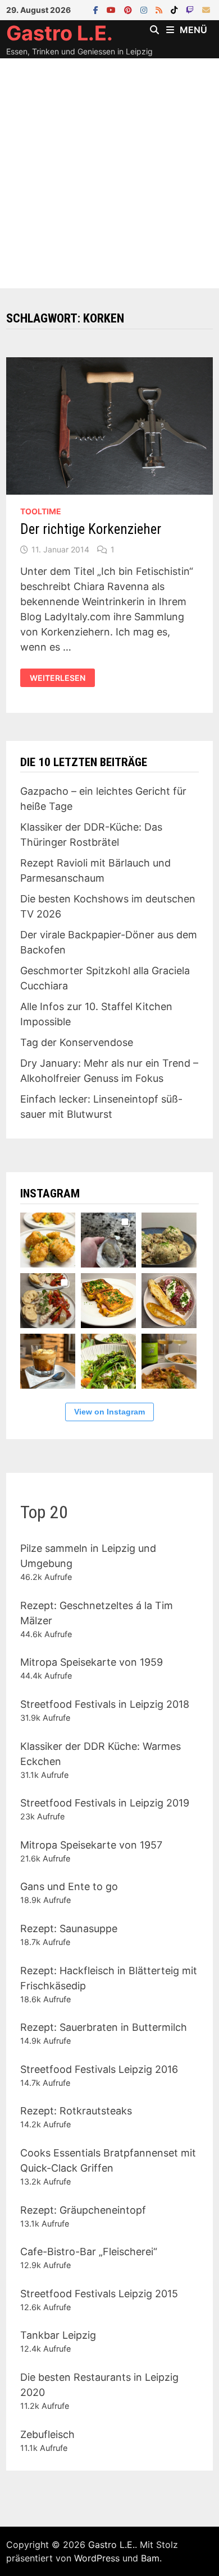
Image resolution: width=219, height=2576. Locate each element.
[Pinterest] (129, 9)
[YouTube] (113, 9)
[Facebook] (97, 9)
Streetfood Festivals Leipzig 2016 (99, 2069)
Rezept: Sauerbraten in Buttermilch (104, 2027)
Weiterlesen (59, 678)
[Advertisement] (109, 173)
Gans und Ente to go (69, 1886)
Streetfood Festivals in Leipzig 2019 (105, 1803)
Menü (193, 30)
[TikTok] (175, 9)
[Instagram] (145, 9)
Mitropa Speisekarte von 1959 (92, 1662)
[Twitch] (191, 9)
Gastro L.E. (60, 33)
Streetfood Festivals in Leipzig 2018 (105, 1704)
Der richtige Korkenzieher (91, 529)
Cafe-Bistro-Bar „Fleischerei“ (89, 2252)
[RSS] (160, 9)
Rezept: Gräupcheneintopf (83, 2210)
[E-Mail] (206, 9)
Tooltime (41, 511)
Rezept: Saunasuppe (69, 1928)
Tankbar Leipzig (58, 2335)
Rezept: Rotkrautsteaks (76, 2111)
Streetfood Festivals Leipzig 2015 (99, 2294)
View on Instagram (109, 1412)
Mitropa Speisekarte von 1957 (91, 1845)
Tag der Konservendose (77, 1042)
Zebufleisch (47, 2434)
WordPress (97, 2558)
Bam (150, 2558)
